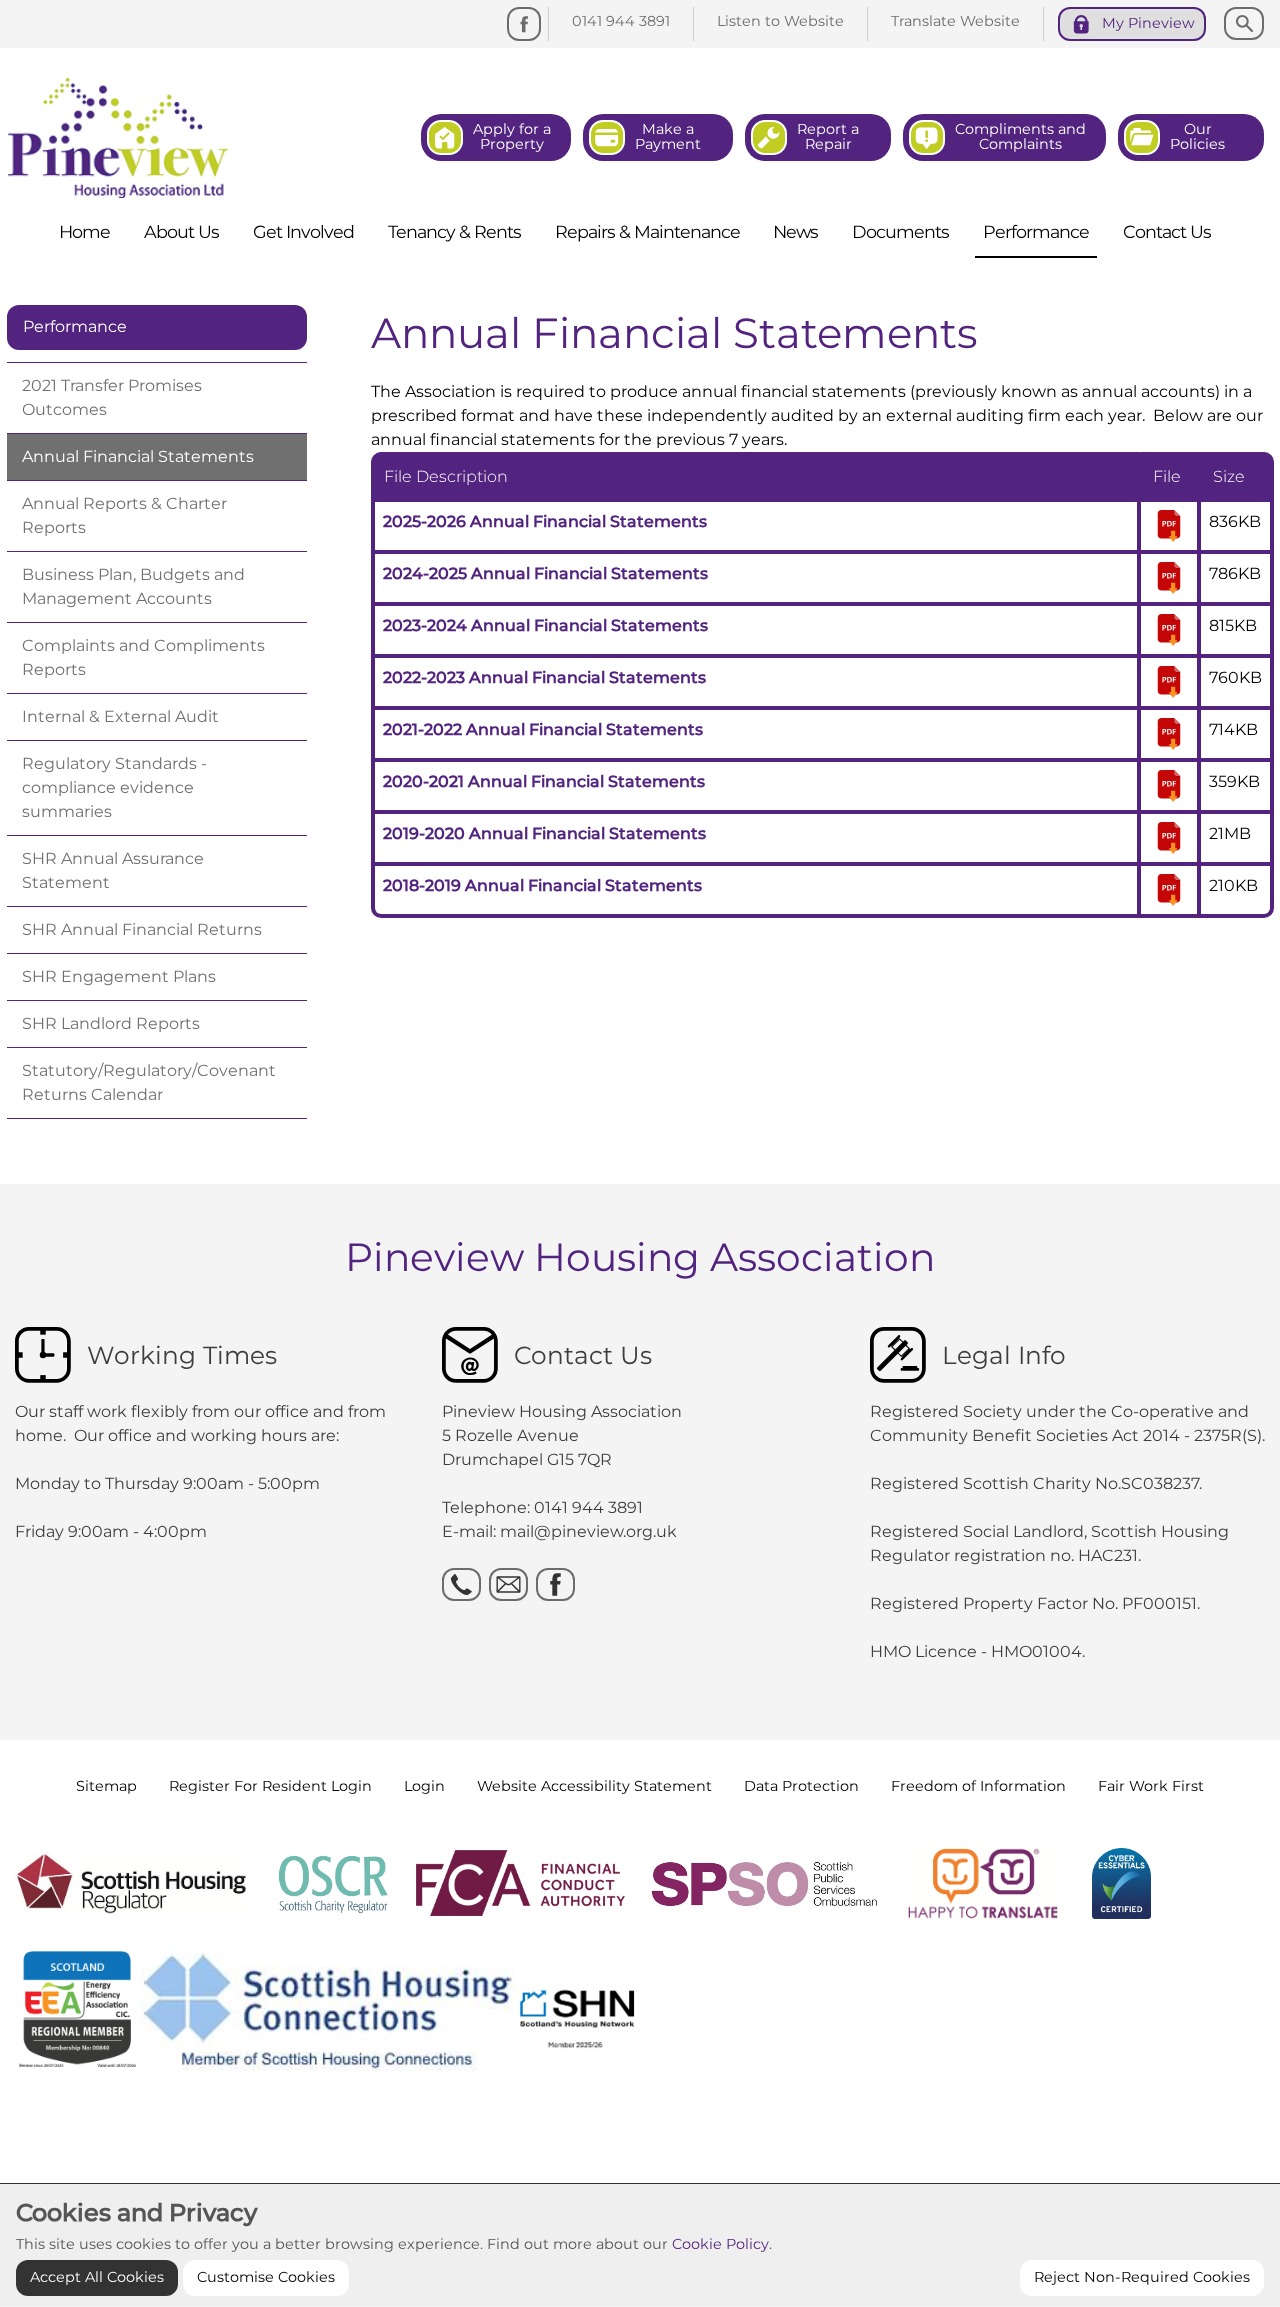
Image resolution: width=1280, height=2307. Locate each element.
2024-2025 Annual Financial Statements (545, 573)
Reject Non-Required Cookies (1142, 2277)
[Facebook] (524, 24)
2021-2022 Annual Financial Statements (543, 729)
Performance (75, 326)
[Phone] (461, 1584)
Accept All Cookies (97, 2277)
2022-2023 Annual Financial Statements (544, 677)
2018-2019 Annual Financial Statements (542, 885)
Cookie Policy (720, 2244)
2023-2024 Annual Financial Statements (545, 625)
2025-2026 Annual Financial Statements (545, 521)
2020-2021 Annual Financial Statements (544, 781)
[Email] (508, 1584)
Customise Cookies (266, 2277)
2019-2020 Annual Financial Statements (544, 833)
